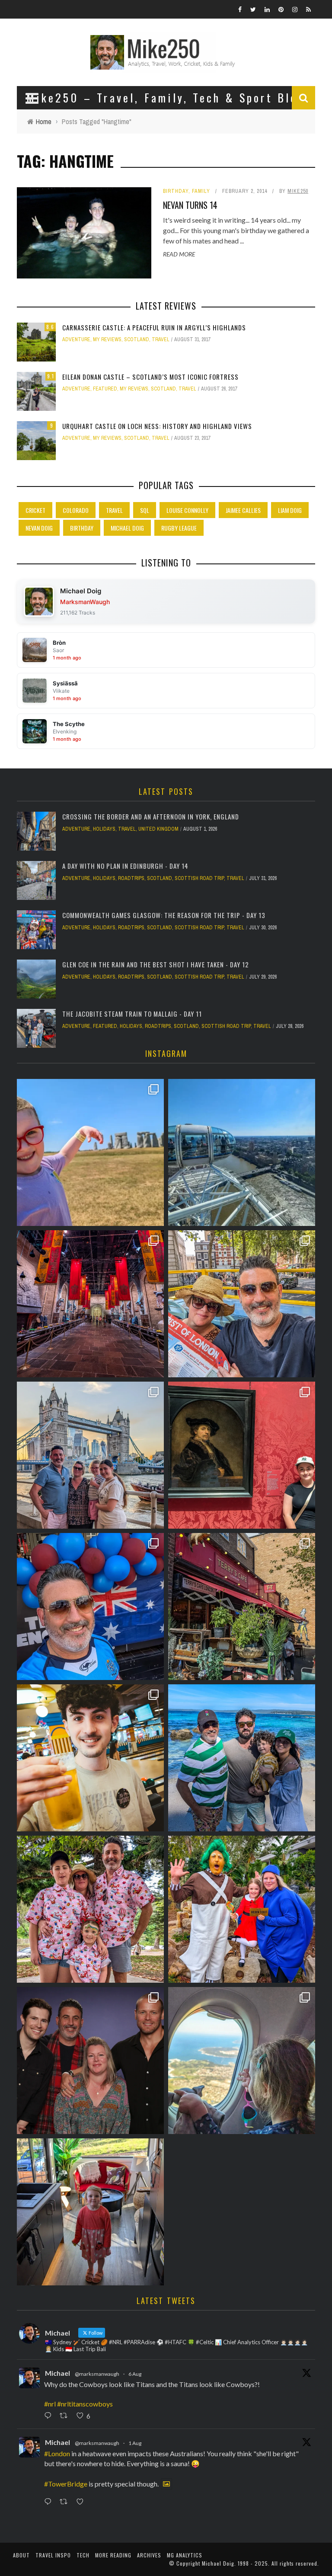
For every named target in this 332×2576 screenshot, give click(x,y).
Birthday (176, 191)
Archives (149, 2555)
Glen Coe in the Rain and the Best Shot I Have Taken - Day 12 (156, 964)
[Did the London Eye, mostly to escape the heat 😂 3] (242, 1152)
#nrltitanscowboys (85, 2404)
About (21, 2555)
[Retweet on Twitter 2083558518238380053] (66, 2502)
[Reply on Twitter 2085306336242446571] (50, 2416)
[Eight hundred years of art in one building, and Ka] (242, 1455)
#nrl (50, 2404)
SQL (145, 510)
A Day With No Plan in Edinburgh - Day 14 (125, 866)
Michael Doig (127, 528)
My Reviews (107, 339)
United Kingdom (158, 829)
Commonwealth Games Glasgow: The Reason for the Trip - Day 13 (164, 915)
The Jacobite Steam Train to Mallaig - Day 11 (132, 1014)
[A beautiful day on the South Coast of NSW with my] (242, 1758)
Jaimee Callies (243, 510)
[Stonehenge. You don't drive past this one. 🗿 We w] (90, 1152)
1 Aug (135, 2443)
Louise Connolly (187, 510)
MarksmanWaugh (85, 602)
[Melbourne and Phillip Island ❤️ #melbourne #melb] (242, 2061)
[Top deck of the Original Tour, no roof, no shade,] (242, 1304)
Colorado (76, 510)
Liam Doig (290, 510)
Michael (57, 2373)
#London (57, 2453)
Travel (161, 339)
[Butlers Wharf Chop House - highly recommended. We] (90, 1455)
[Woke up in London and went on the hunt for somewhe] (90, 1606)
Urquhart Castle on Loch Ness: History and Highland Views (157, 426)
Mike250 (298, 191)
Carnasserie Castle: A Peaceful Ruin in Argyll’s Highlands (154, 327)
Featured (105, 389)
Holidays (104, 829)
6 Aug (135, 2374)
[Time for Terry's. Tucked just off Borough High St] (242, 1606)
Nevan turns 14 (190, 205)
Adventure (76, 339)
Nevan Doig (39, 528)
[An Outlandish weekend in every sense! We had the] (90, 2061)
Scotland (137, 339)
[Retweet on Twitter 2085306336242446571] (66, 2416)
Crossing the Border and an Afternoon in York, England (151, 816)
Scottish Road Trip (199, 878)
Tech (83, 2555)
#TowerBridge (66, 2484)
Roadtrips (131, 878)
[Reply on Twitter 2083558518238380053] (50, 2502)
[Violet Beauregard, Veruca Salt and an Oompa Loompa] (242, 1909)
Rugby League (179, 528)
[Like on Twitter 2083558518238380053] (82, 2502)
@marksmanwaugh (97, 2374)
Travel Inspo (53, 2555)
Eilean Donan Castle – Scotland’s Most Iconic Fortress (150, 377)
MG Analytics (185, 2555)
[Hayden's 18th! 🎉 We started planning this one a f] (90, 1758)
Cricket (35, 510)
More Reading (113, 2555)
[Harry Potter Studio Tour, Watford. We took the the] (90, 1304)
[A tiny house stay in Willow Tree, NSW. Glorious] (90, 2212)
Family (201, 191)
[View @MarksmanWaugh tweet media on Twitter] (166, 2484)
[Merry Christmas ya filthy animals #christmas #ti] (90, 1909)
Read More (179, 254)
